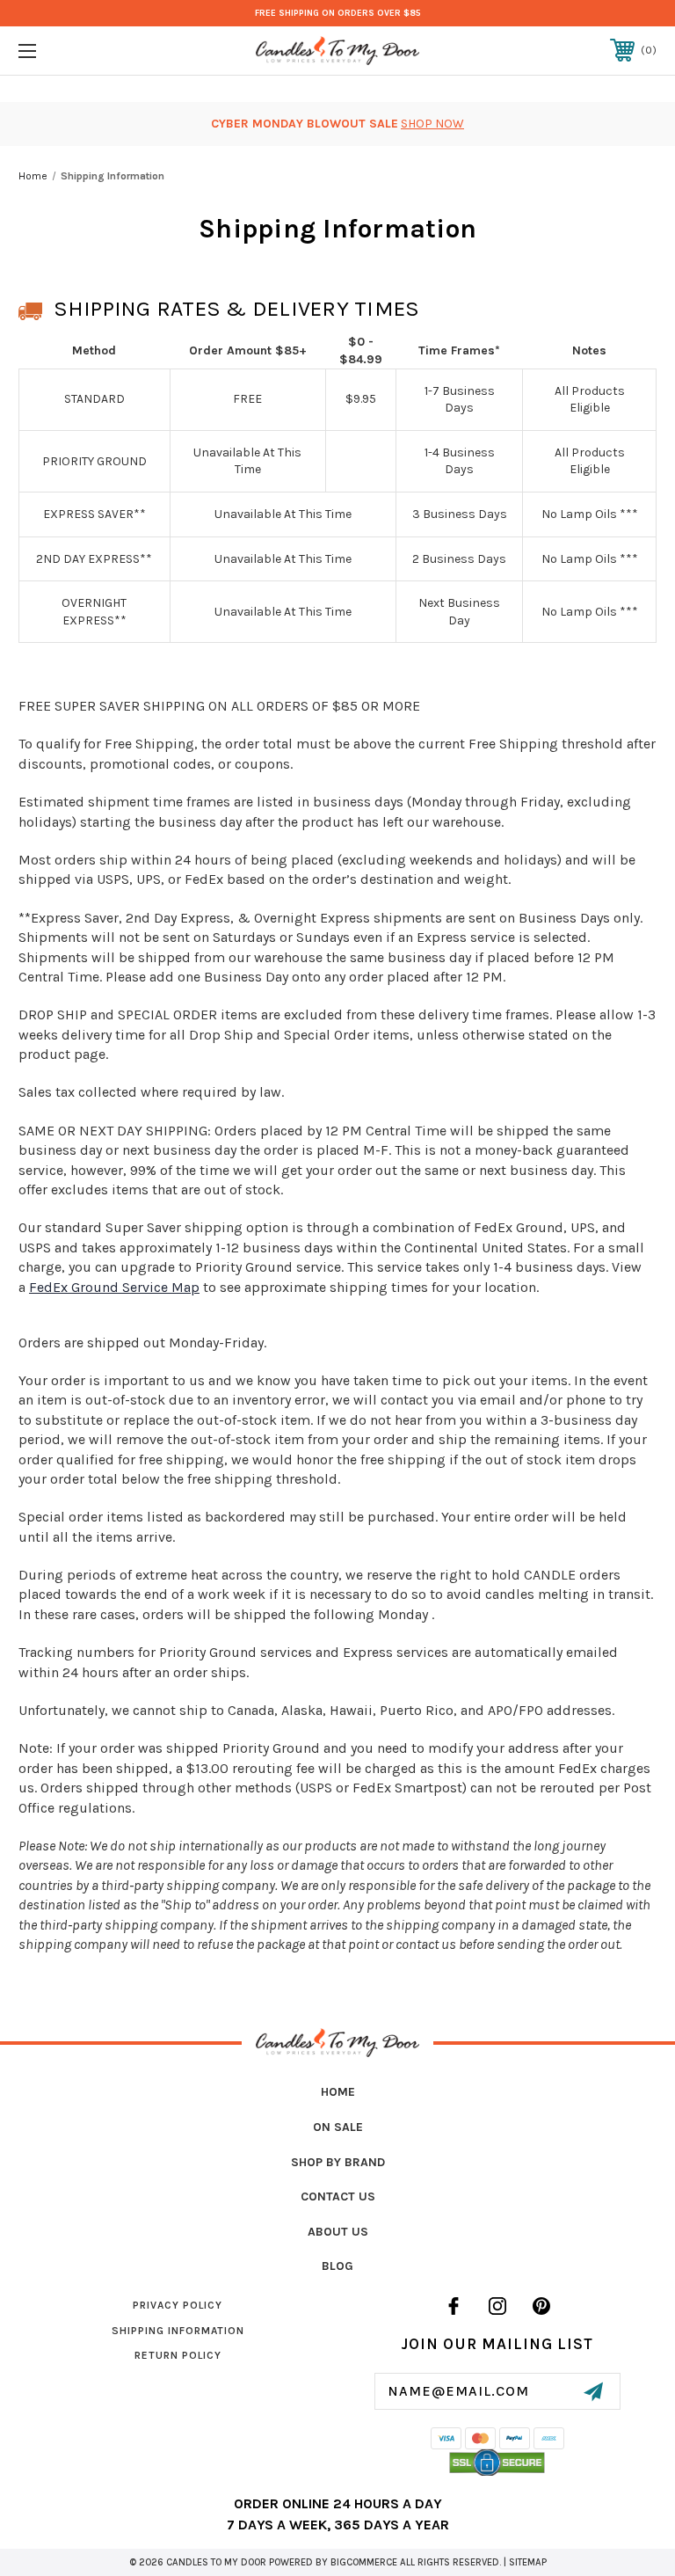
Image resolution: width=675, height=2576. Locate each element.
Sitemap (528, 2562)
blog (337, 2266)
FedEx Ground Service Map (114, 1287)
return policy (178, 2355)
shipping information (178, 2331)
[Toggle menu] (82, 51)
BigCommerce (364, 2562)
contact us (338, 2197)
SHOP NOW (432, 124)
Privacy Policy (178, 2305)
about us (338, 2232)
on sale (338, 2127)
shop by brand (338, 2162)
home (338, 2092)
